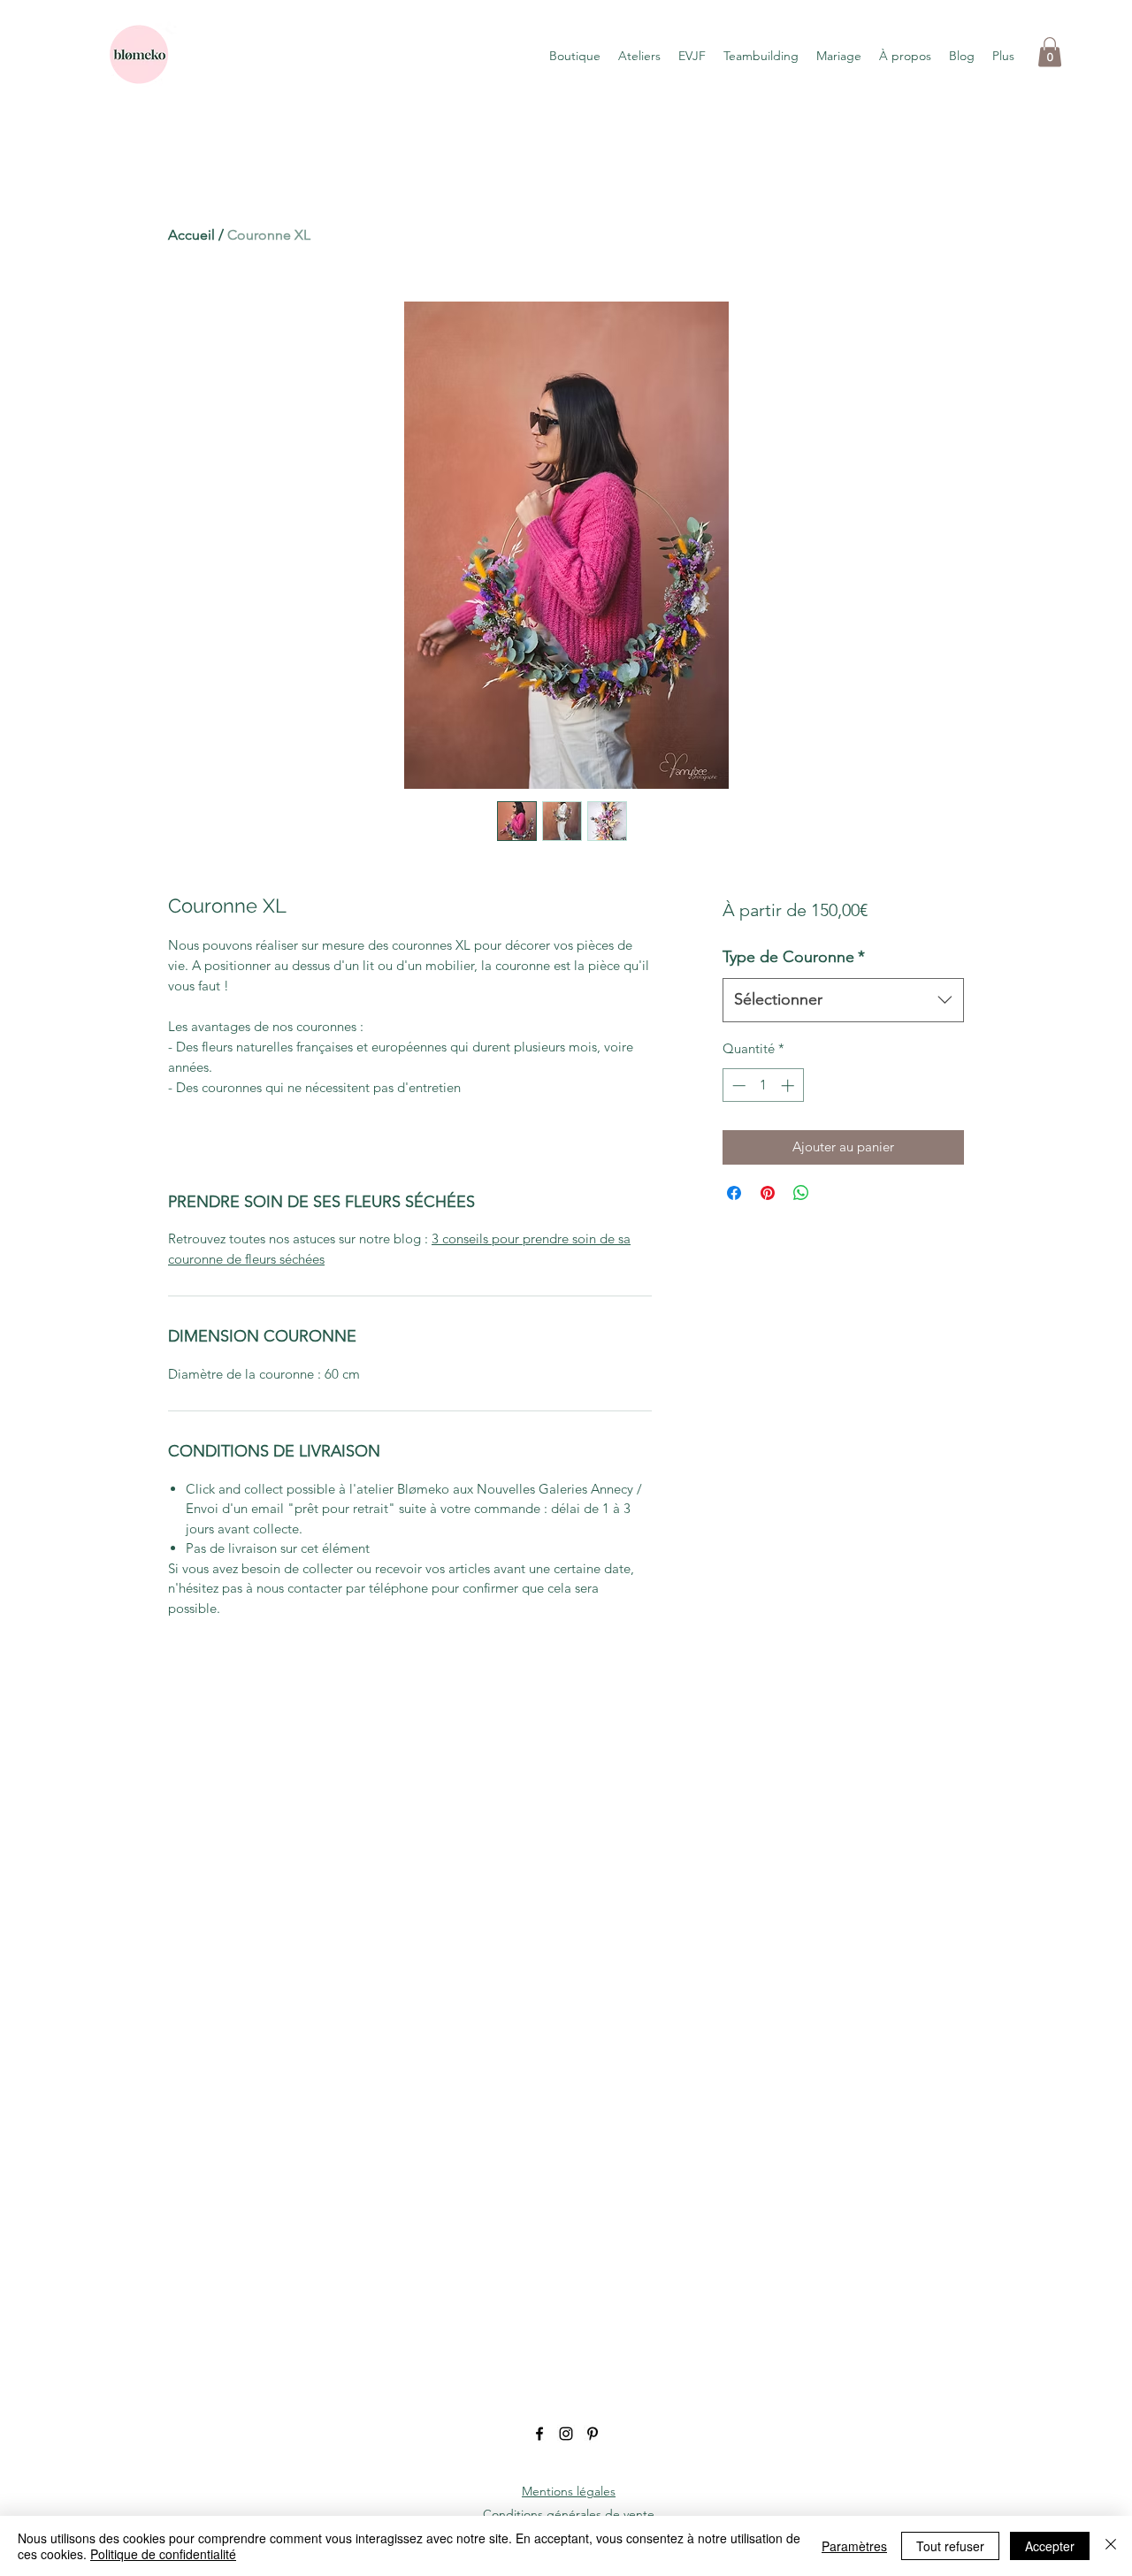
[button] (1050, 52)
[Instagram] (566, 2434)
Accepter (1050, 2546)
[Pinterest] (593, 2434)
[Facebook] (539, 2434)
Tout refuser (950, 2546)
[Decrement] (737, 1085)
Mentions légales (569, 2491)
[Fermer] (1111, 2546)
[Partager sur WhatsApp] (801, 1193)
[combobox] (843, 1000)
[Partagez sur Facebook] (734, 1193)
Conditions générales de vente (569, 2514)
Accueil (191, 235)
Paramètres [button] (854, 2546)
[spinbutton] (763, 1085)
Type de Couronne (794, 957)
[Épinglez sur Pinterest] (768, 1193)
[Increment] (789, 1085)
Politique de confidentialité (163, 2554)
